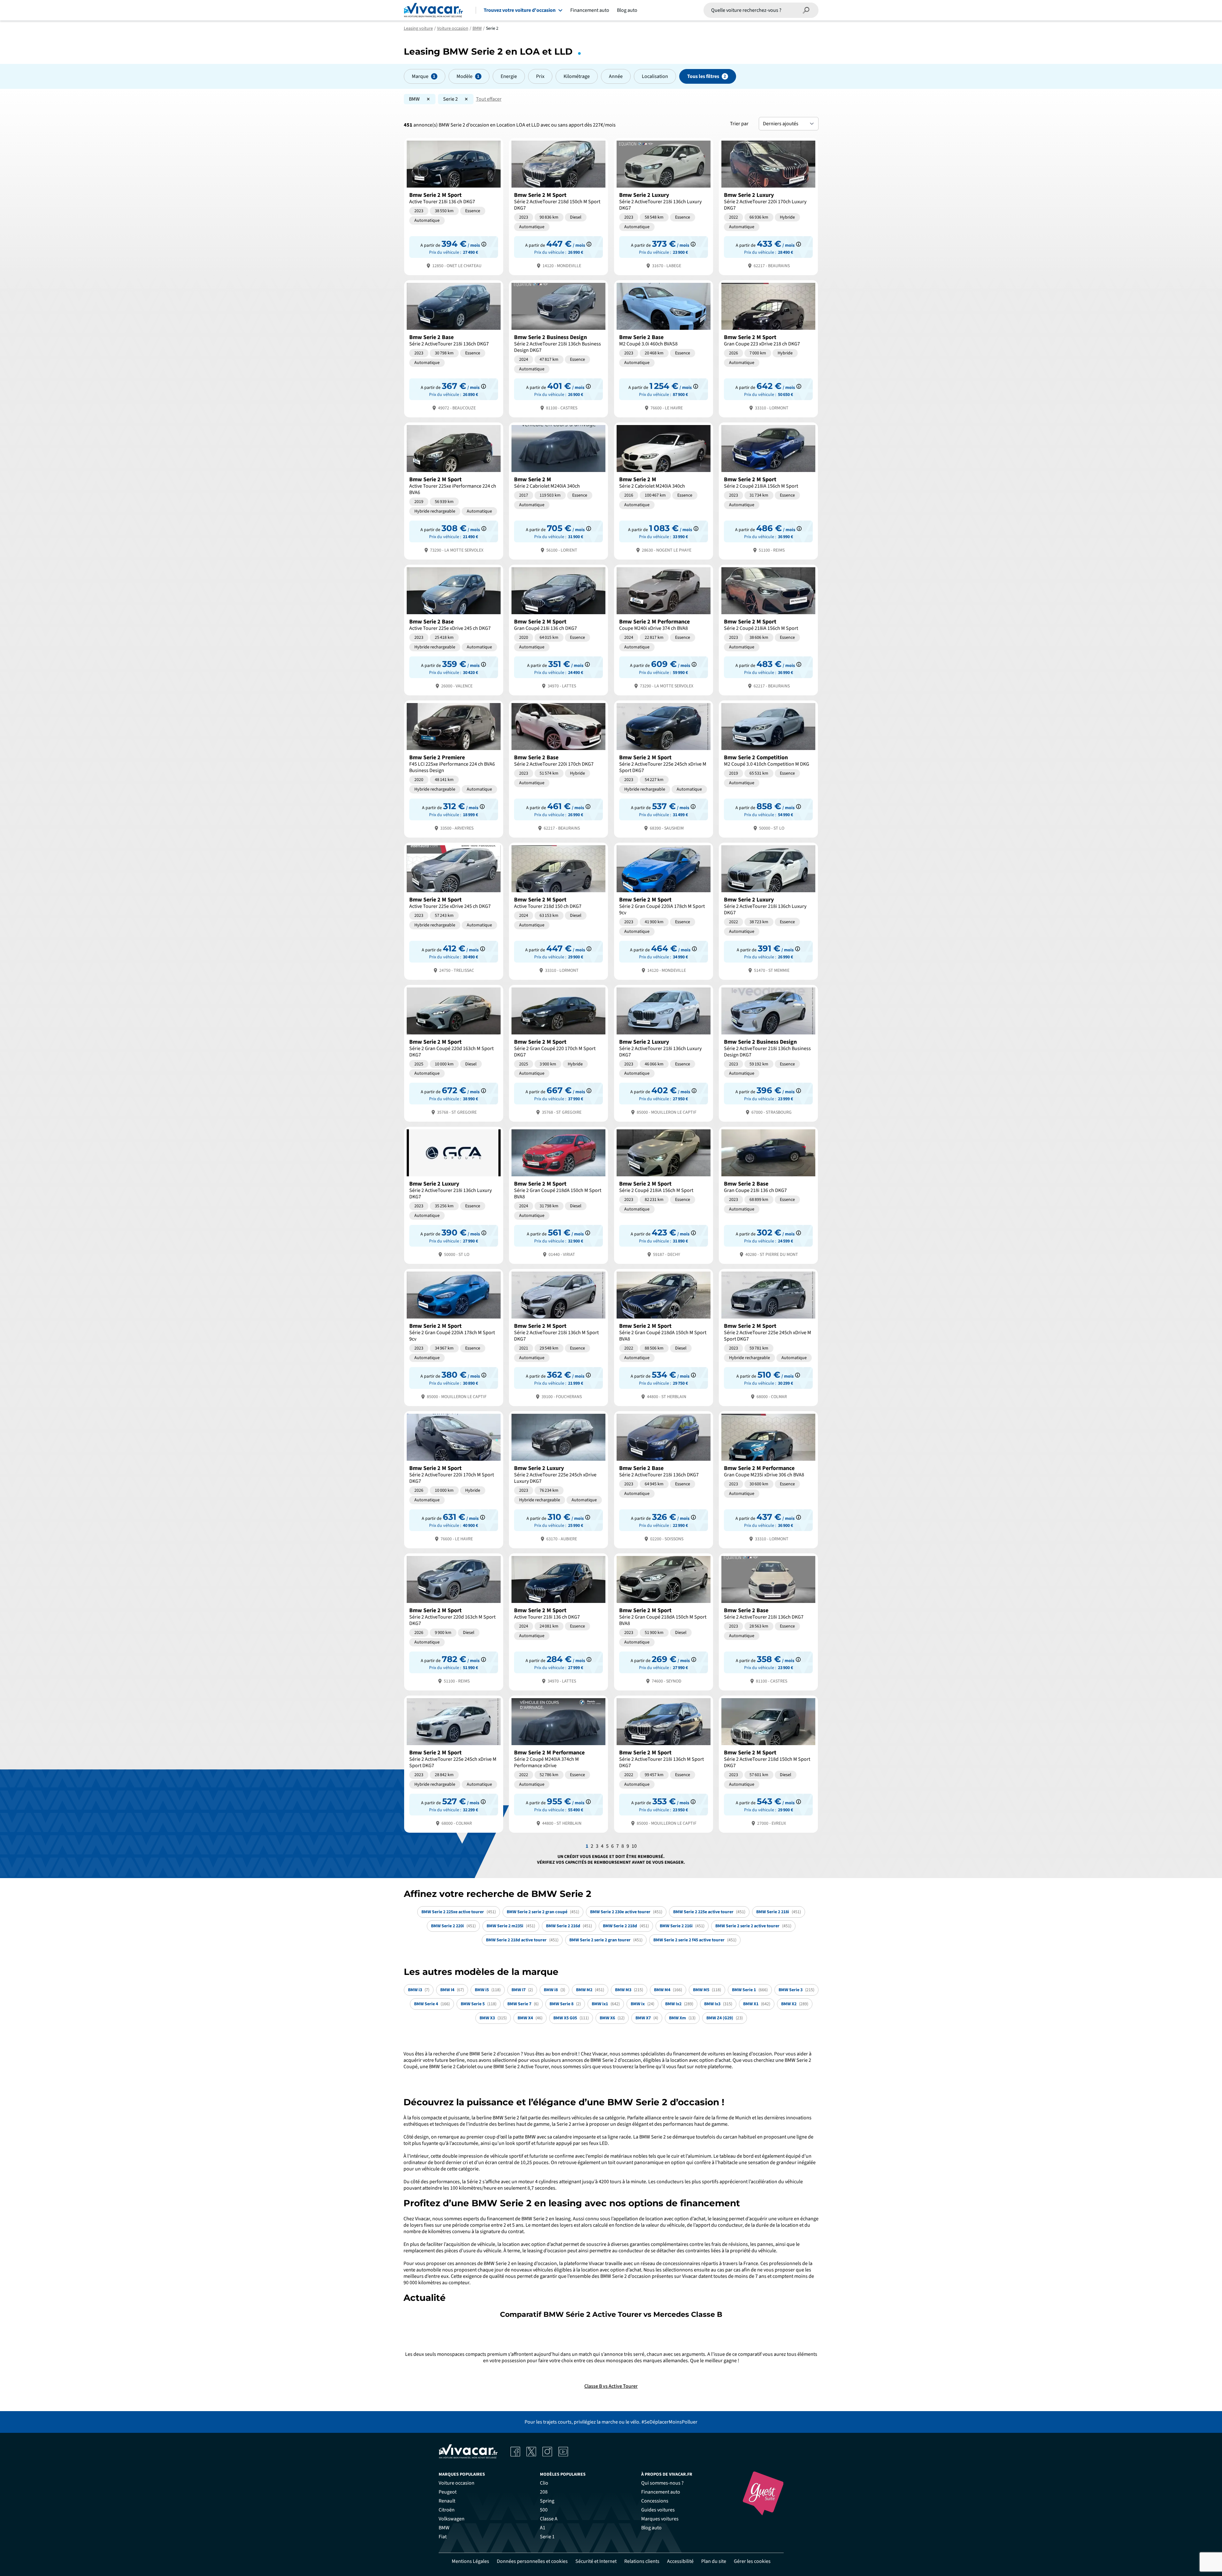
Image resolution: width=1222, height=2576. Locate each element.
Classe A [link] (549, 2519)
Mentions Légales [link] (470, 2561)
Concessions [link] (655, 2501)
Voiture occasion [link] (457, 2483)
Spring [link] (547, 2501)
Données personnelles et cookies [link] (532, 2561)
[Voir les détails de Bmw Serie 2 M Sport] (454, 206)
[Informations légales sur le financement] (484, 244)
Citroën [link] (447, 2510)
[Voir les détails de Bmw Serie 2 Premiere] (454, 768)
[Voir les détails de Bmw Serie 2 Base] (454, 348)
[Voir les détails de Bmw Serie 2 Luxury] (664, 206)
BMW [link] (444, 2528)
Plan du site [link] (714, 2561)
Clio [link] (544, 2483)
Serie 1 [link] (547, 2537)
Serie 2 (450, 99)
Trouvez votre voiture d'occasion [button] (520, 10)
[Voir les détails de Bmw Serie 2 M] (558, 490)
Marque (420, 76)
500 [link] (544, 2510)
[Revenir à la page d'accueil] (433, 10)
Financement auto (590, 10)
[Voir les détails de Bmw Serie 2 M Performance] (664, 629)
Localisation (655, 76)
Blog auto (627, 10)
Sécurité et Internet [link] (596, 2561)
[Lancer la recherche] (806, 10)
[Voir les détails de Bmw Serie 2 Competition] (768, 768)
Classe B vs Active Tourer (611, 2386)
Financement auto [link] (661, 2492)
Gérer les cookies (752, 2561)
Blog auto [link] (651, 2528)
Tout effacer (489, 99)
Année (616, 76)
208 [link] (544, 2492)
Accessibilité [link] (680, 2561)
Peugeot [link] (448, 2492)
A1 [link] (543, 2528)
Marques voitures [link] (660, 2519)
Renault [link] (447, 2501)
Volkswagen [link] (452, 2519)
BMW (414, 99)
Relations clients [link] (642, 2561)
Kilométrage (577, 76)
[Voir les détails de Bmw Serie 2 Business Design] (558, 348)
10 (634, 1846)
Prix (540, 76)
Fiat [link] (443, 2537)
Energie (509, 76)
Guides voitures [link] (658, 2510)
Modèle (465, 76)
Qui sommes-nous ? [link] (662, 2483)
